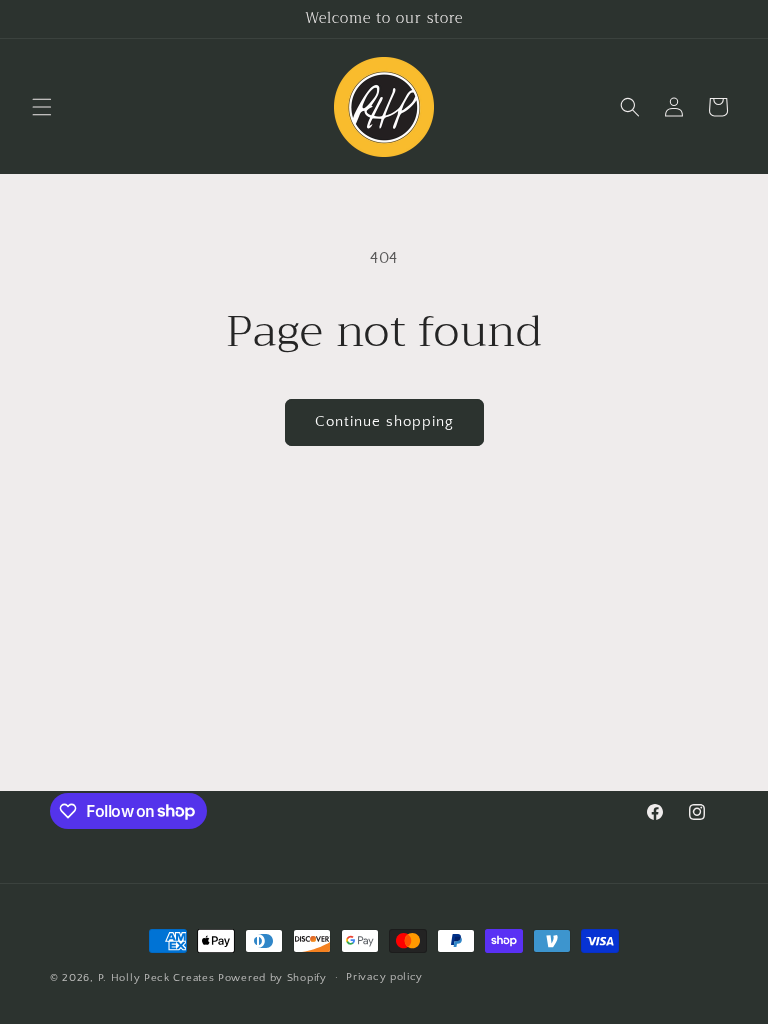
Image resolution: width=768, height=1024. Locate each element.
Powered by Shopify (272, 978)
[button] (42, 107)
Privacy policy (384, 977)
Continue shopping (384, 421)
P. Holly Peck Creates (156, 978)
